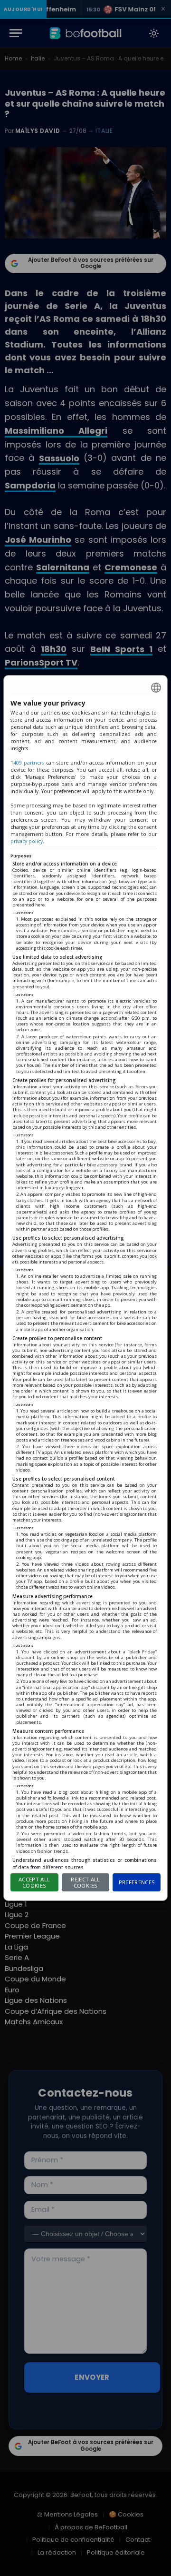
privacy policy (27, 841)
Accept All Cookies (34, 1882)
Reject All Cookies (85, 1882)
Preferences (137, 1882)
